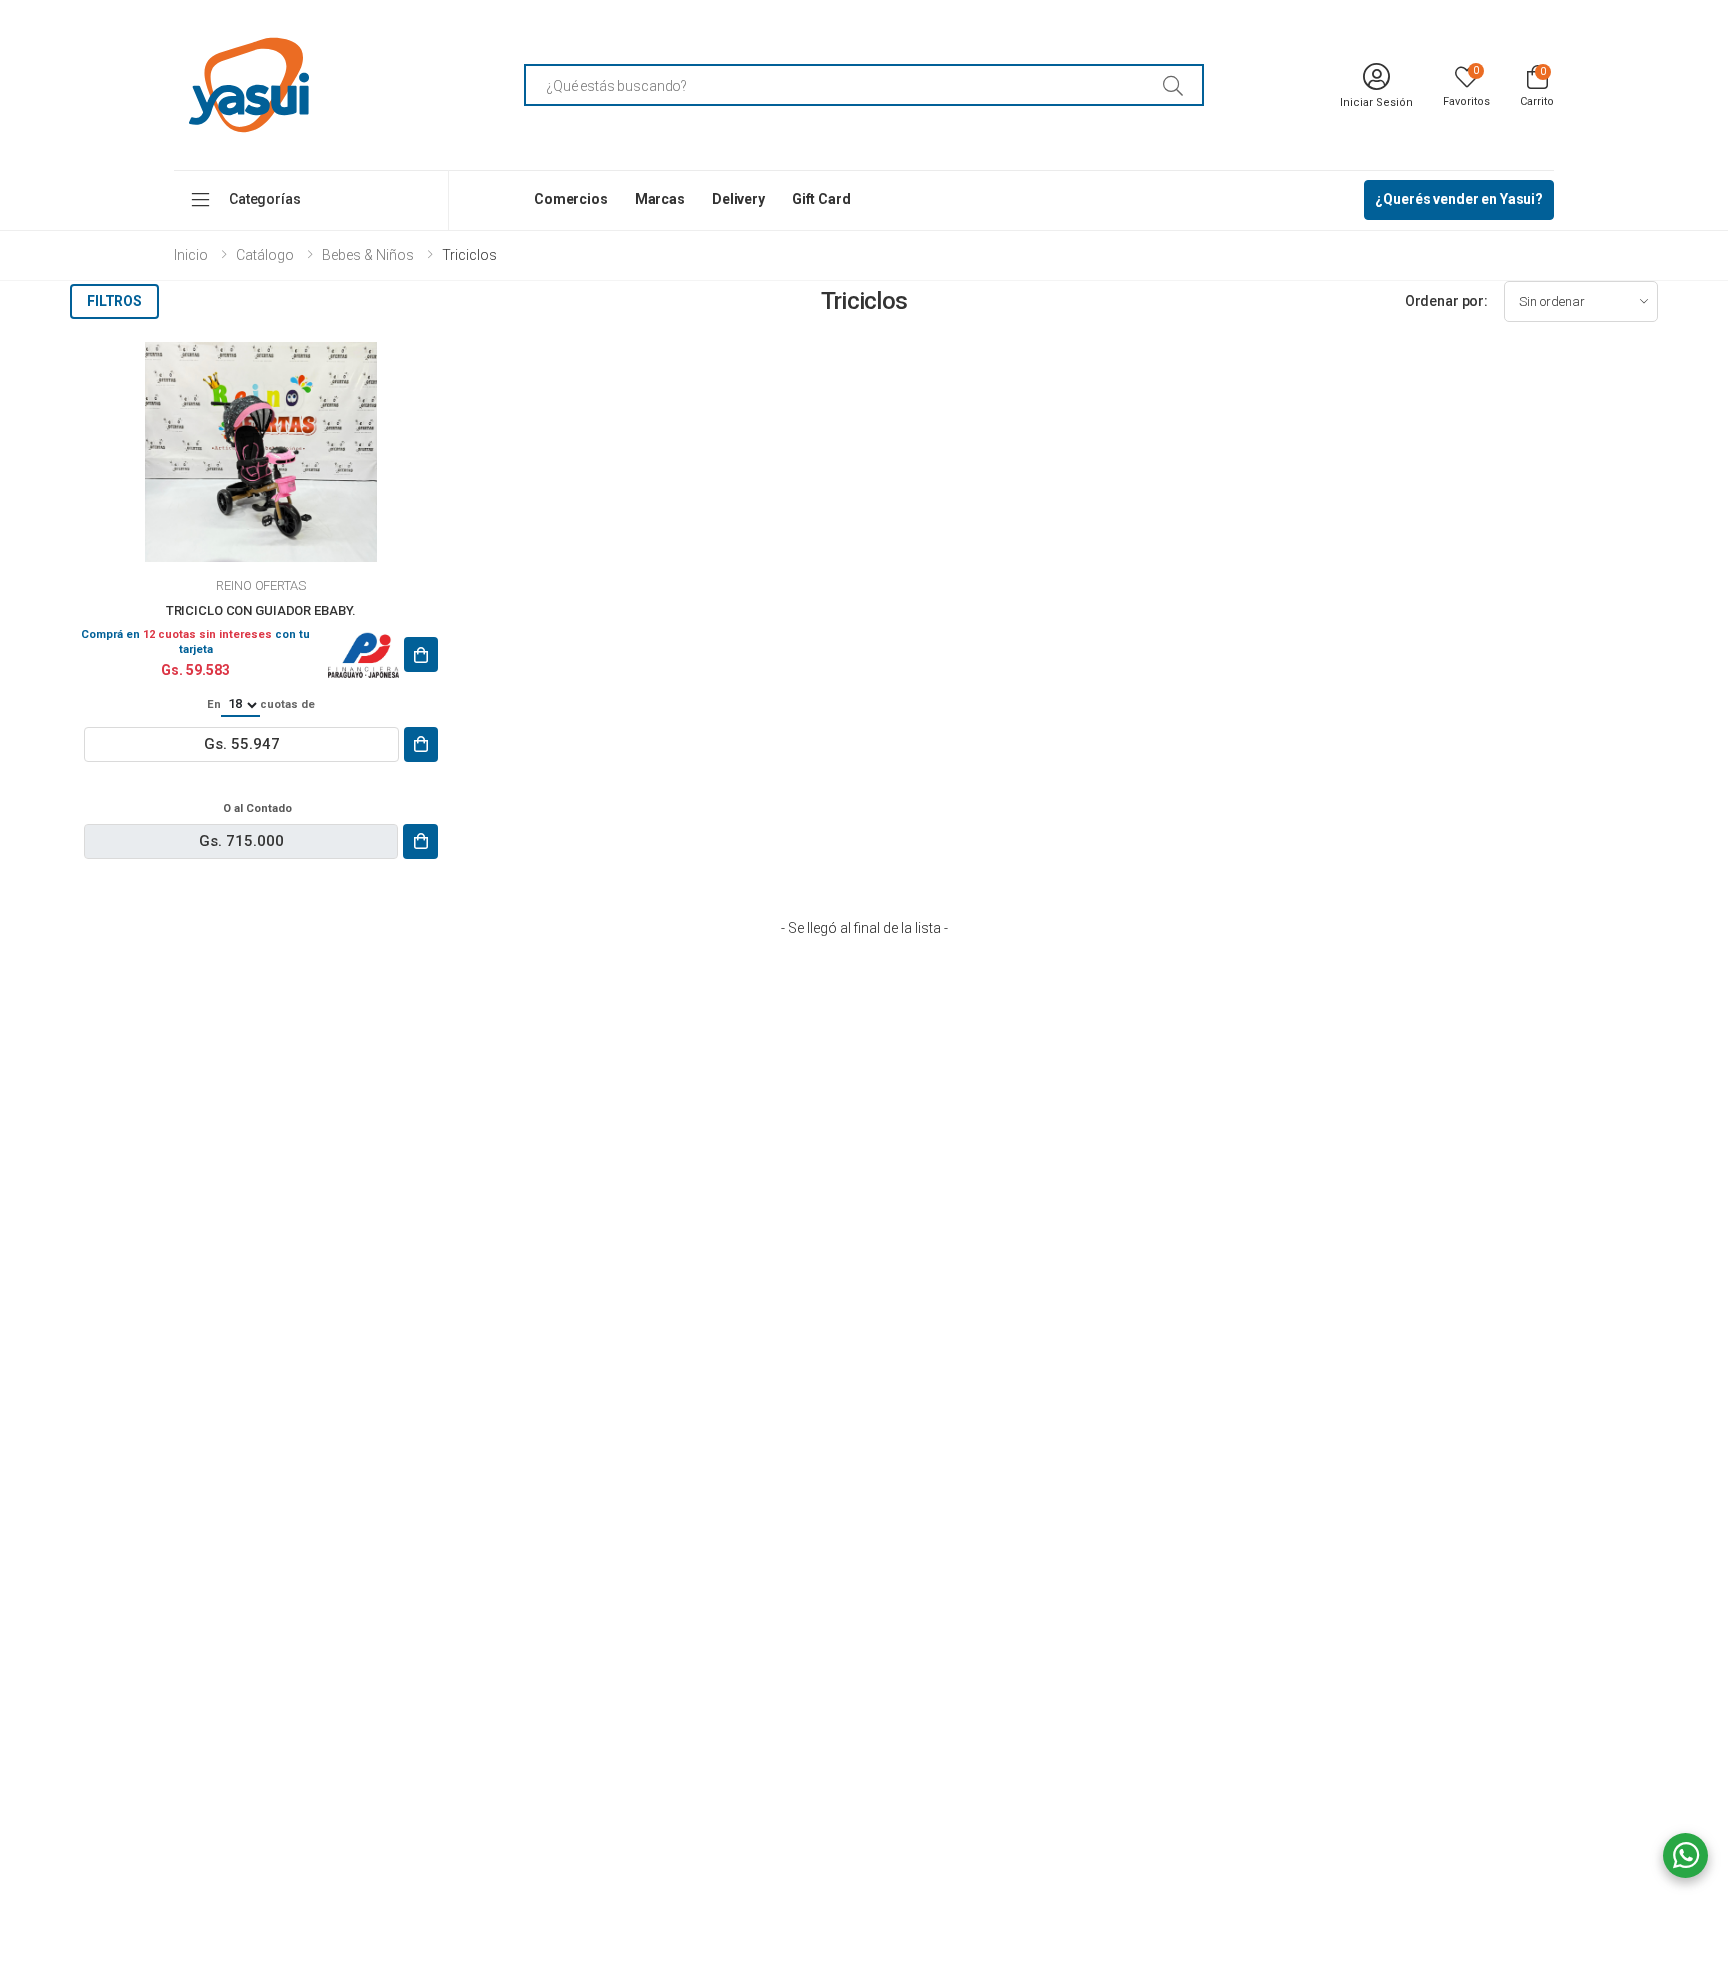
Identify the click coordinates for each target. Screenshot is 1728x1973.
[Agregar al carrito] (421, 654)
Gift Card (821, 199)
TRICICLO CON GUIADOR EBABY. (261, 610)
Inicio (191, 255)
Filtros (114, 301)
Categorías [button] (265, 199)
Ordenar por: (1446, 301)
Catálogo (265, 255)
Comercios (571, 199)
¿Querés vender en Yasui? (1459, 199)
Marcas (660, 199)
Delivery (738, 199)
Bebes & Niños (368, 255)
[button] (1537, 85)
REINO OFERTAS (260, 585)
